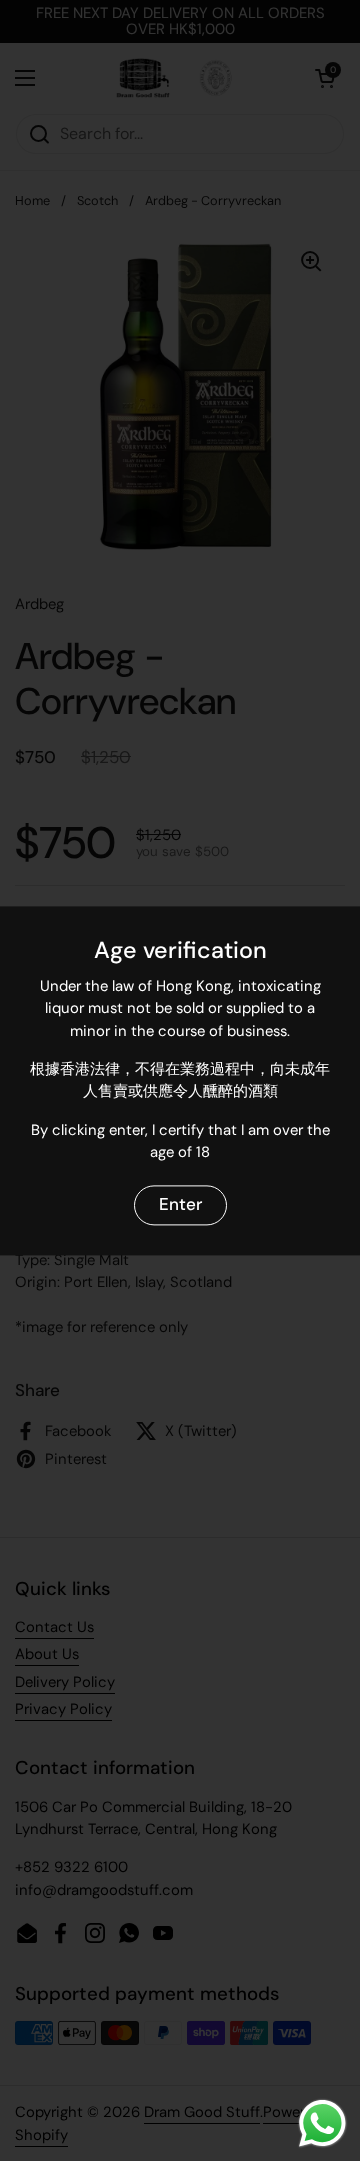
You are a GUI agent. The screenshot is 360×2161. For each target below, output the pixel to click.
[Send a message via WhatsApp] (322, 2123)
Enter (180, 1205)
